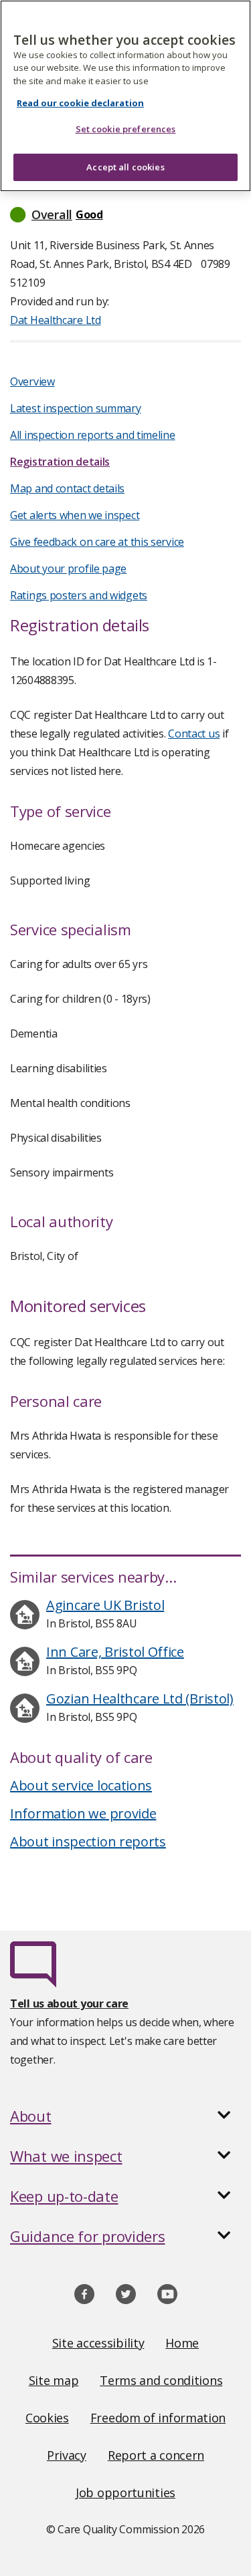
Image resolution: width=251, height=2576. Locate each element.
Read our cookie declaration (80, 103)
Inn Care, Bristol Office (115, 1652)
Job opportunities (125, 2492)
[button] (125, 214)
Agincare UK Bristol (105, 1605)
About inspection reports (88, 1841)
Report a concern (156, 2455)
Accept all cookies (125, 167)
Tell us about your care (69, 2003)
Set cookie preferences (126, 129)
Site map (54, 2380)
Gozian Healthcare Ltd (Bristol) (140, 1699)
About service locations (81, 1785)
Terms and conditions (161, 2380)
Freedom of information (158, 2418)
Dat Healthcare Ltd (56, 320)
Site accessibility (98, 2343)
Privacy (67, 2455)
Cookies (47, 2418)
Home (182, 2343)
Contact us (194, 734)
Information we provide (83, 1813)
